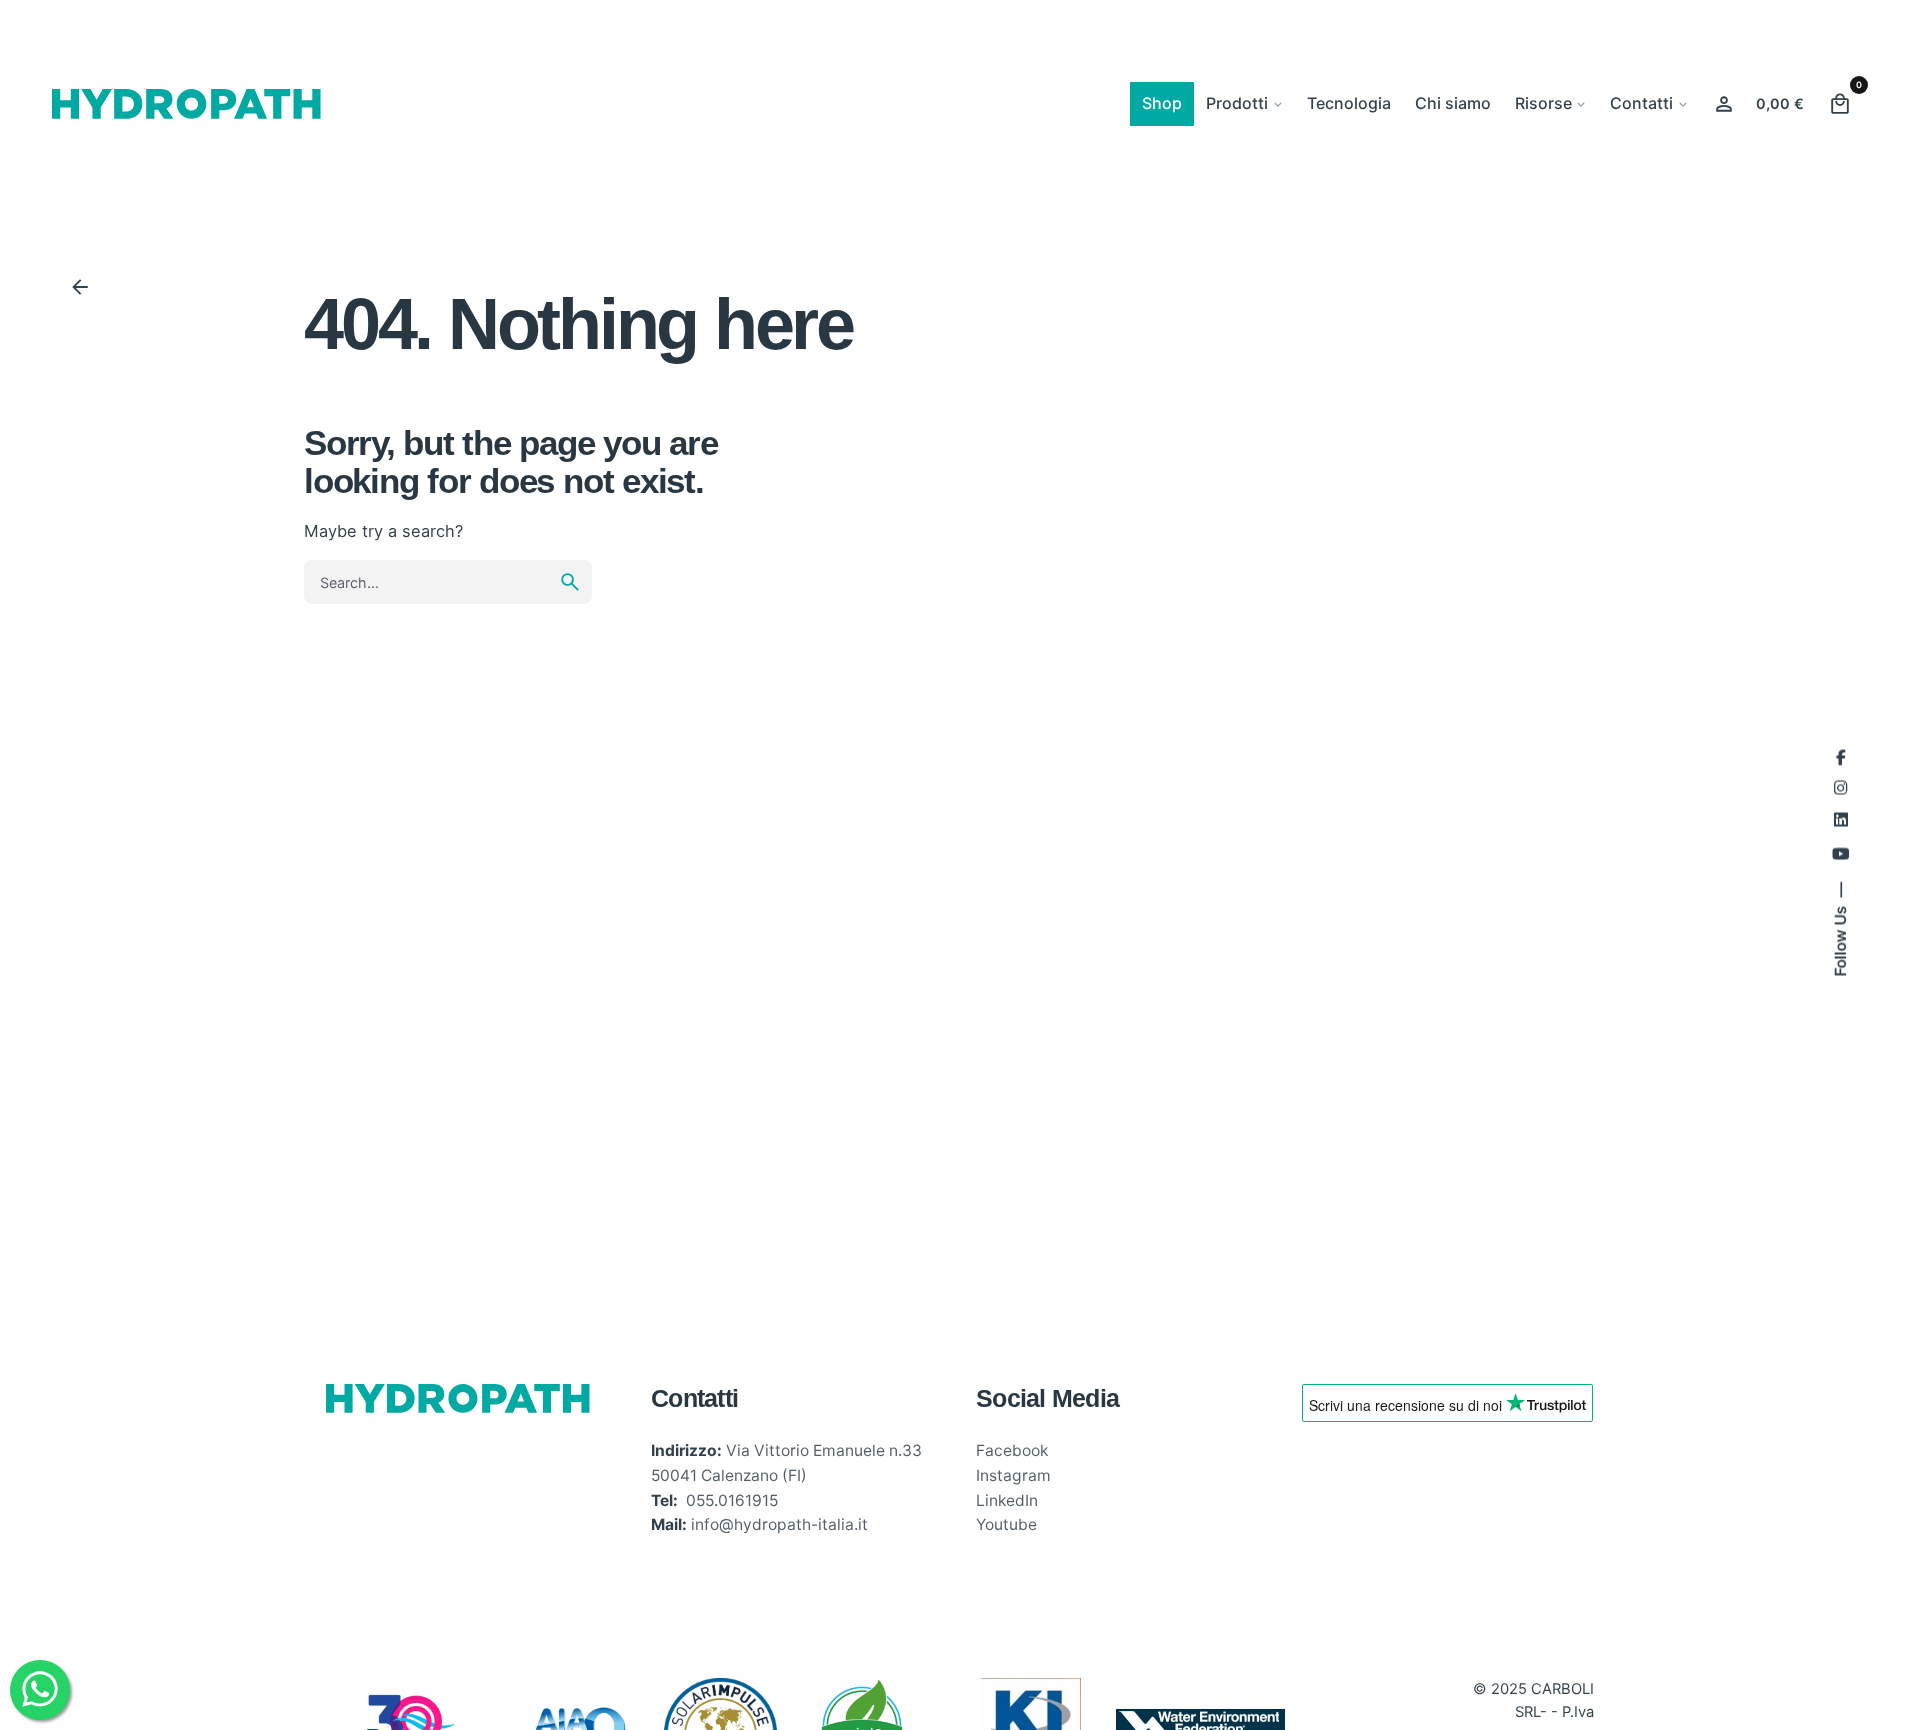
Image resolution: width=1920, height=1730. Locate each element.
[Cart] (1840, 104)
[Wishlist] (1724, 104)
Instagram (1013, 1475)
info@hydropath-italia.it (779, 1524)
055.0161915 (732, 1500)
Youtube (1006, 1524)
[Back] (80, 287)
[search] (570, 582)
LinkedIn (1007, 1500)
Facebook (1012, 1450)
